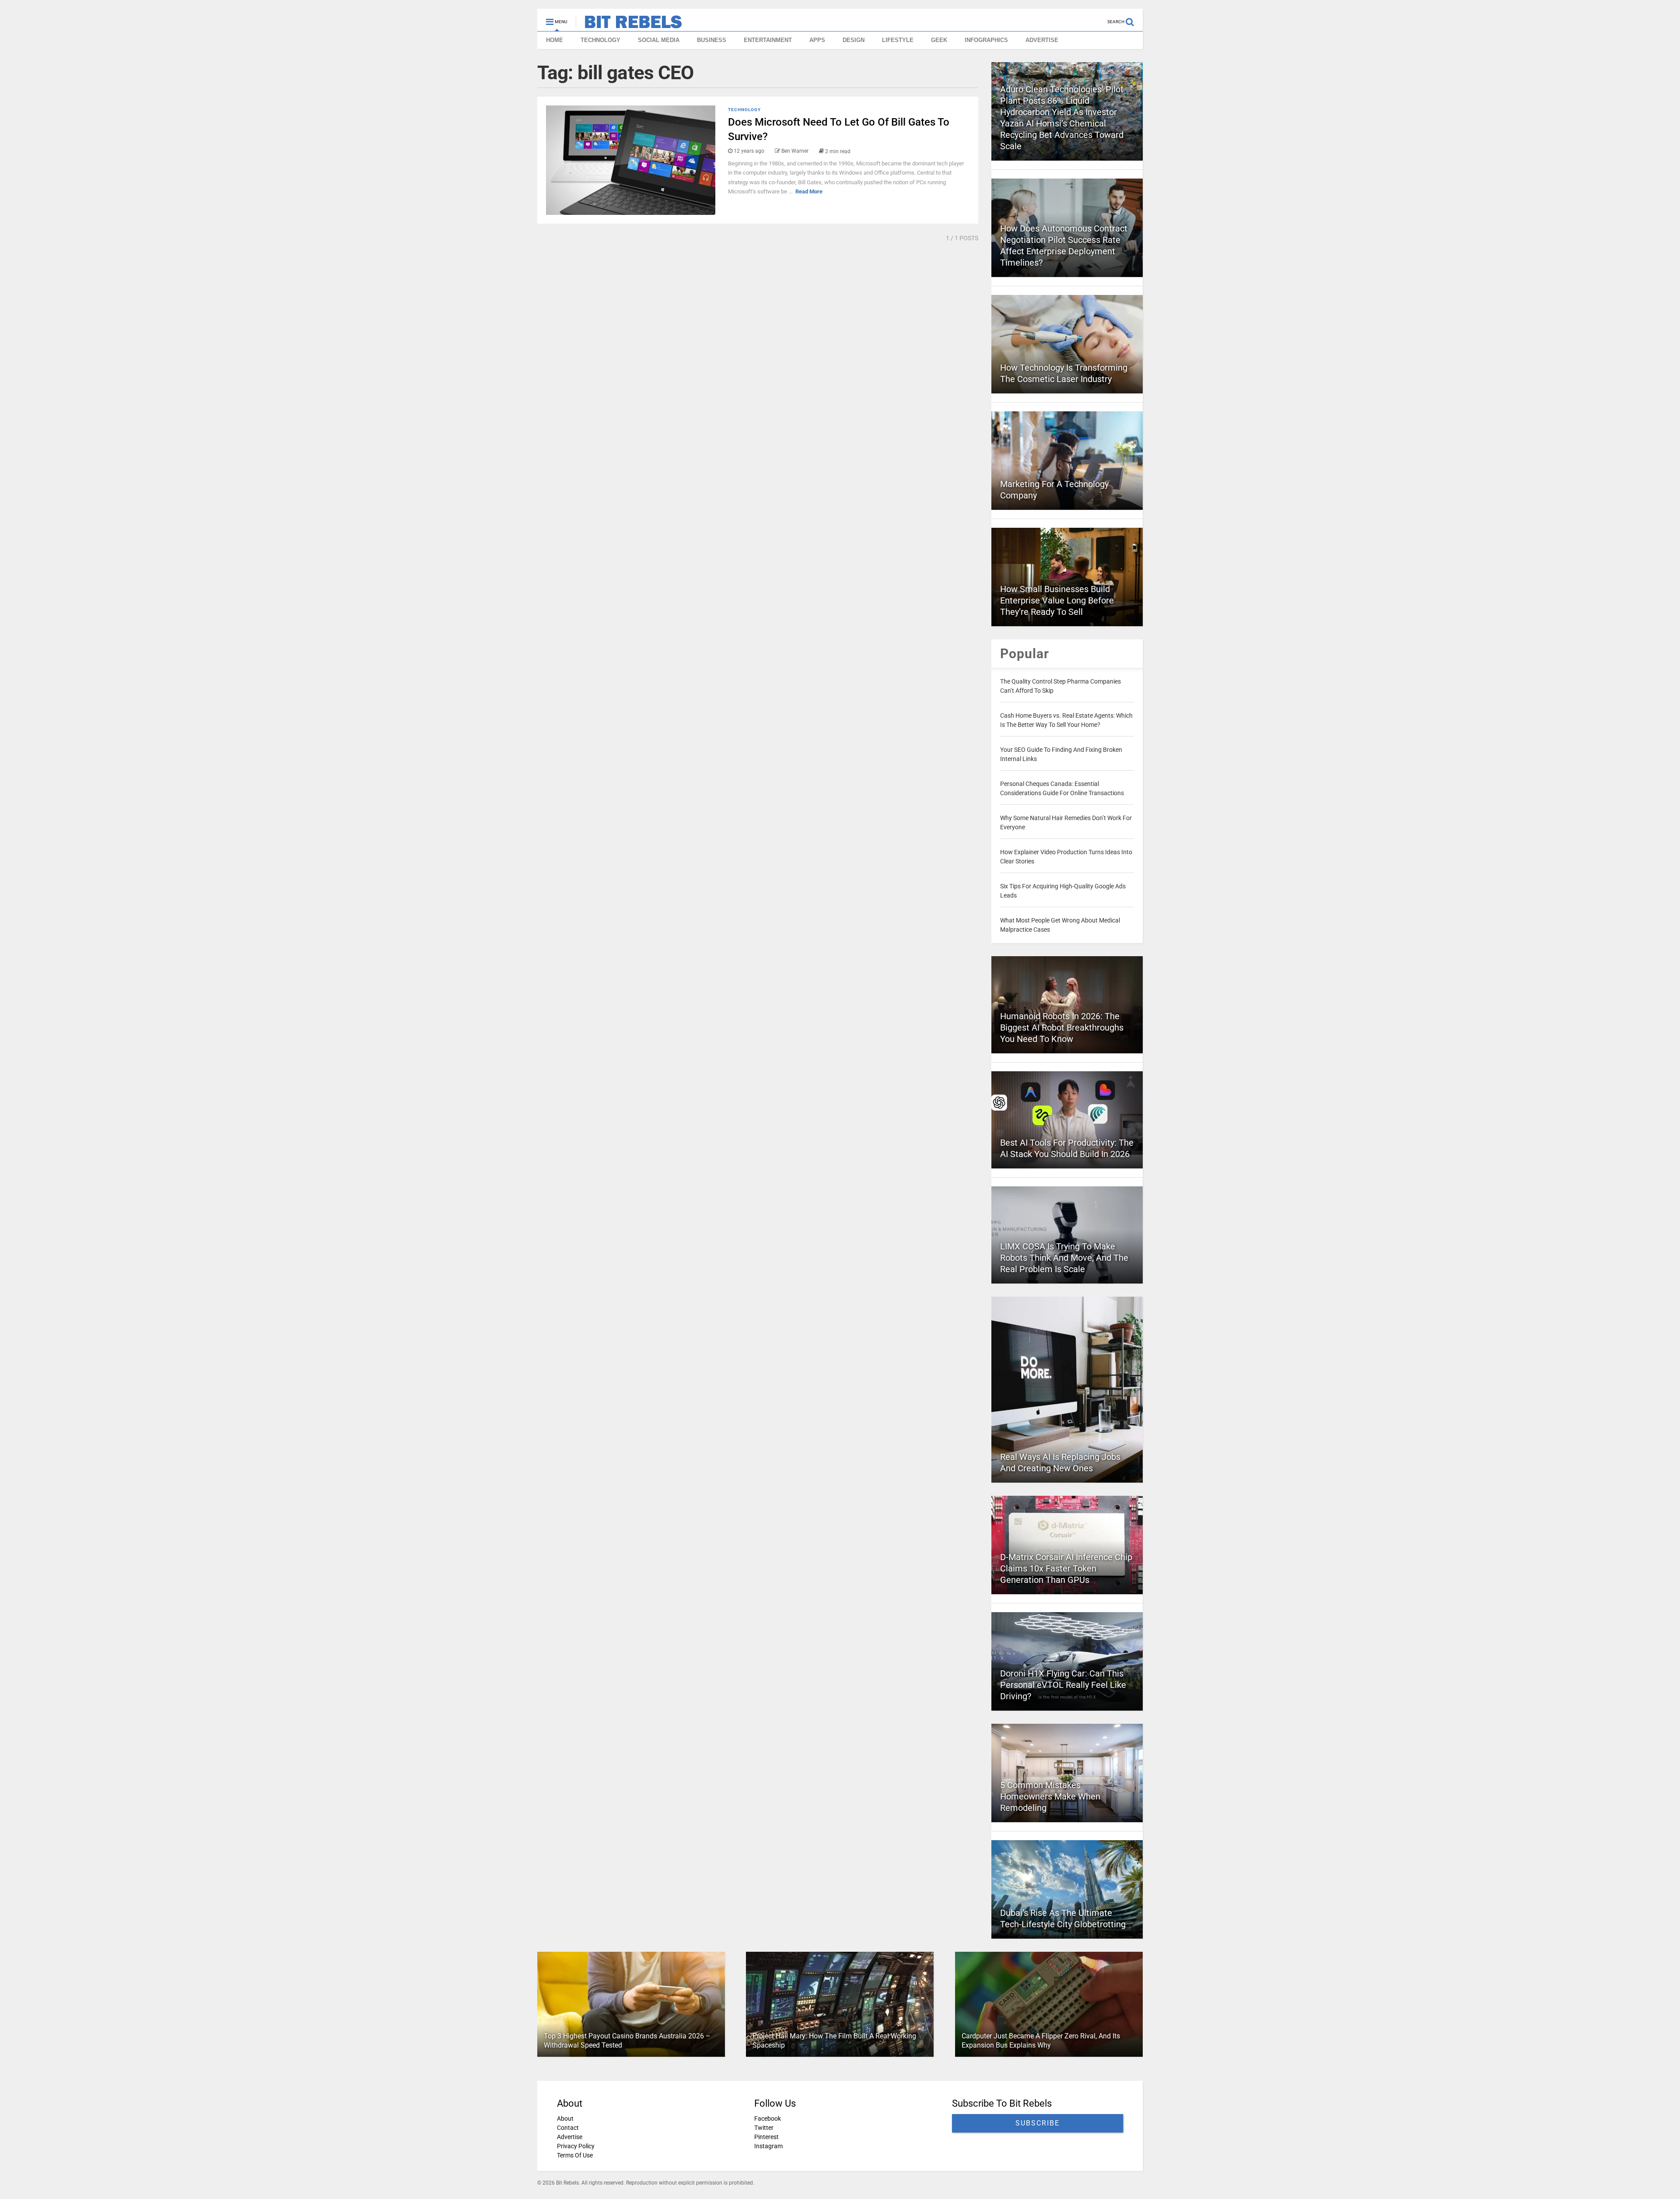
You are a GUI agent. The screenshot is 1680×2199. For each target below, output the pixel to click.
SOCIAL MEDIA (659, 40)
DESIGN (854, 40)
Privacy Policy (576, 2146)
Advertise (570, 2137)
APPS (817, 40)
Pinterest (766, 2137)
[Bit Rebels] (629, 25)
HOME (555, 40)
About (565, 2118)
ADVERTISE (1042, 40)
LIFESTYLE (898, 40)
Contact (568, 2128)
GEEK (939, 40)
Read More (809, 191)
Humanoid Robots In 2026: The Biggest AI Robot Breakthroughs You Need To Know (1062, 1028)
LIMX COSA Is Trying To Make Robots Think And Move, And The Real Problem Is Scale (1064, 1258)
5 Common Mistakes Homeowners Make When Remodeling (1050, 1796)
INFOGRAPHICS (986, 40)
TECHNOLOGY (600, 40)
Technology (744, 110)
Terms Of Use (575, 2155)
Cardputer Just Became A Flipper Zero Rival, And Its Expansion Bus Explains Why (1041, 2041)
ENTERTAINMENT (768, 40)
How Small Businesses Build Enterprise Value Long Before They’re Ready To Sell (1057, 600)
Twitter (764, 2128)
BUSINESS (712, 40)
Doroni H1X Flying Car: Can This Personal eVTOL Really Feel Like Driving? (1063, 1685)
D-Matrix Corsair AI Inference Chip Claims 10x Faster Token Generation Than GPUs (1066, 1568)
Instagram (768, 2146)
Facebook (768, 2118)
